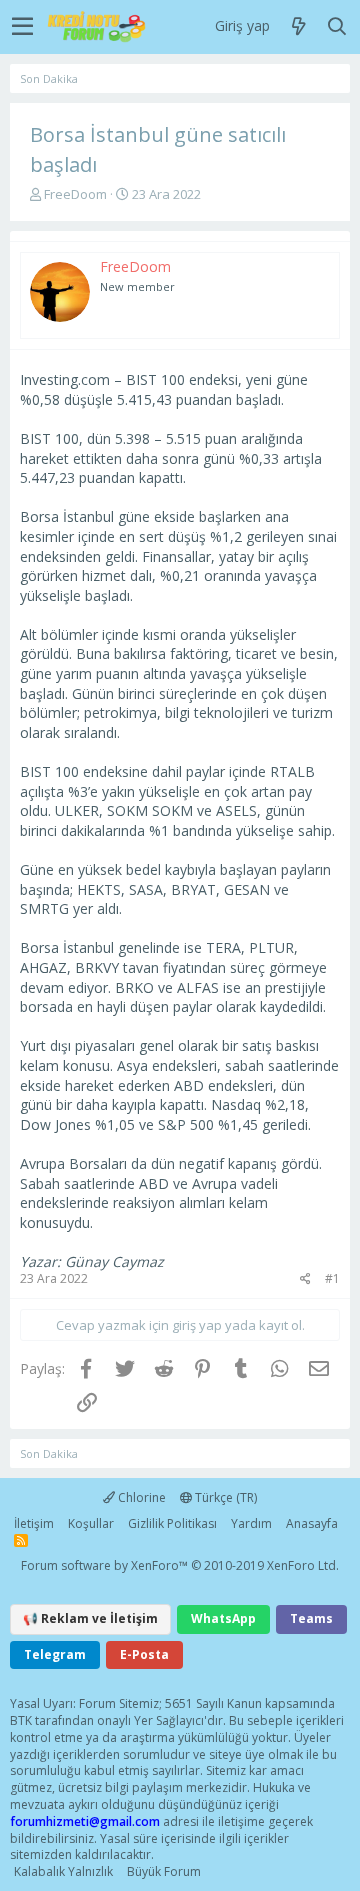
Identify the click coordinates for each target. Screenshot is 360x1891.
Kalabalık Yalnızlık (63, 1871)
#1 (332, 1278)
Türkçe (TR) (224, 1497)
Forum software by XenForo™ (180, 1565)
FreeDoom (75, 194)
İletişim (34, 1523)
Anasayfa (312, 1523)
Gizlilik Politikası (172, 1523)
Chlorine (140, 1497)
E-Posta (144, 1654)
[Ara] (337, 27)
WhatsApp (223, 1618)
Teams (311, 1618)
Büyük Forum (164, 1871)
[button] (22, 27)
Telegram (55, 1654)
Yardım (251, 1523)
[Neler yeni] (299, 27)
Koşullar (91, 1523)
